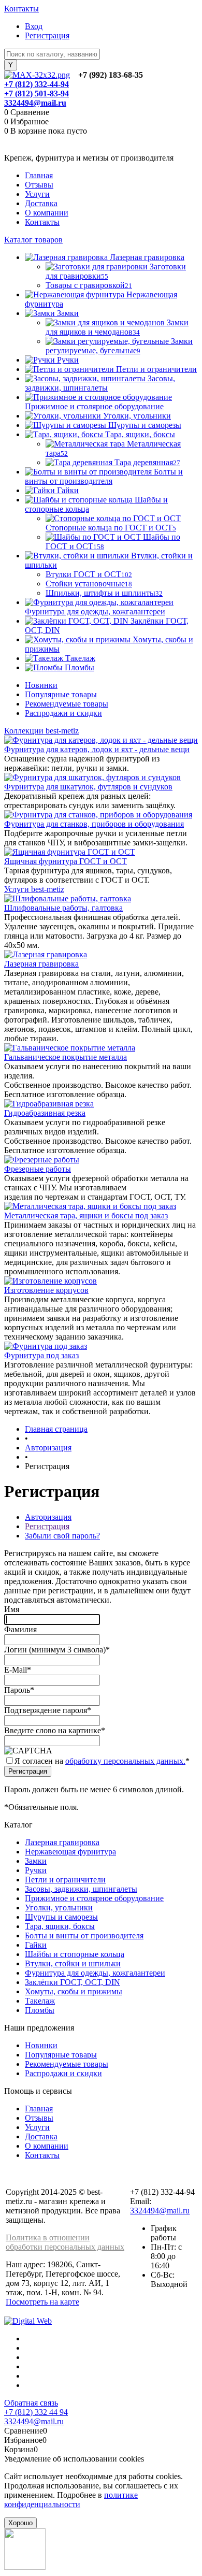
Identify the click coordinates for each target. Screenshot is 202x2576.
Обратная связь (31, 2403)
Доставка (41, 203)
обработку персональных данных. (125, 1761)
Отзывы (39, 185)
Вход (34, 26)
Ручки (36, 1870)
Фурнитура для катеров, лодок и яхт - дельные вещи (97, 749)
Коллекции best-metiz (41, 731)
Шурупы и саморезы (61, 1917)
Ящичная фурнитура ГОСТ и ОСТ (66, 861)
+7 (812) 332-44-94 (37, 84)
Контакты (21, 9)
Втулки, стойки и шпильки (73, 1963)
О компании (47, 213)
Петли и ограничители (65, 1880)
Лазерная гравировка (41, 964)
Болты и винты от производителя (84, 1935)
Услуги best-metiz (34, 889)
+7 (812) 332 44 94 (36, 2412)
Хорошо (20, 2523)
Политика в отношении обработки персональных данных (65, 2242)
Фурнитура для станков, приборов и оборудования (94, 824)
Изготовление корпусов (46, 1290)
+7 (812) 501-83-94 (37, 93)
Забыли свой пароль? (62, 1536)
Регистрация (47, 35)
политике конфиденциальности (71, 2500)
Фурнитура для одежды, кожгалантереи (95, 1973)
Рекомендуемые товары (67, 704)
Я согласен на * (102, 1761)
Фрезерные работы (38, 1169)
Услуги (37, 194)
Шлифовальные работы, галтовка (63, 908)
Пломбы (40, 2010)
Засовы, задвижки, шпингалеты (81, 1889)
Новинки (41, 685)
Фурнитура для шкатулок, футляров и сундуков (88, 787)
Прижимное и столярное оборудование (94, 1898)
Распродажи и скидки (63, 713)
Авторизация (48, 1517)
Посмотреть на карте (42, 2302)
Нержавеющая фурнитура (70, 1852)
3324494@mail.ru (35, 103)
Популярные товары (61, 694)
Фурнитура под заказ (41, 1355)
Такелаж (40, 2001)
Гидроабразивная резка (45, 1113)
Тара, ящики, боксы (60, 1926)
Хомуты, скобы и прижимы (74, 1991)
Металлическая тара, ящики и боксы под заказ (86, 1215)
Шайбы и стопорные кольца (75, 1954)
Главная (39, 175)
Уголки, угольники (59, 1908)
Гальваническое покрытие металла (66, 1057)
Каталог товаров (33, 240)
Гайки (36, 1945)
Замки (36, 1861)
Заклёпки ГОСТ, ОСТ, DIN (73, 1982)
